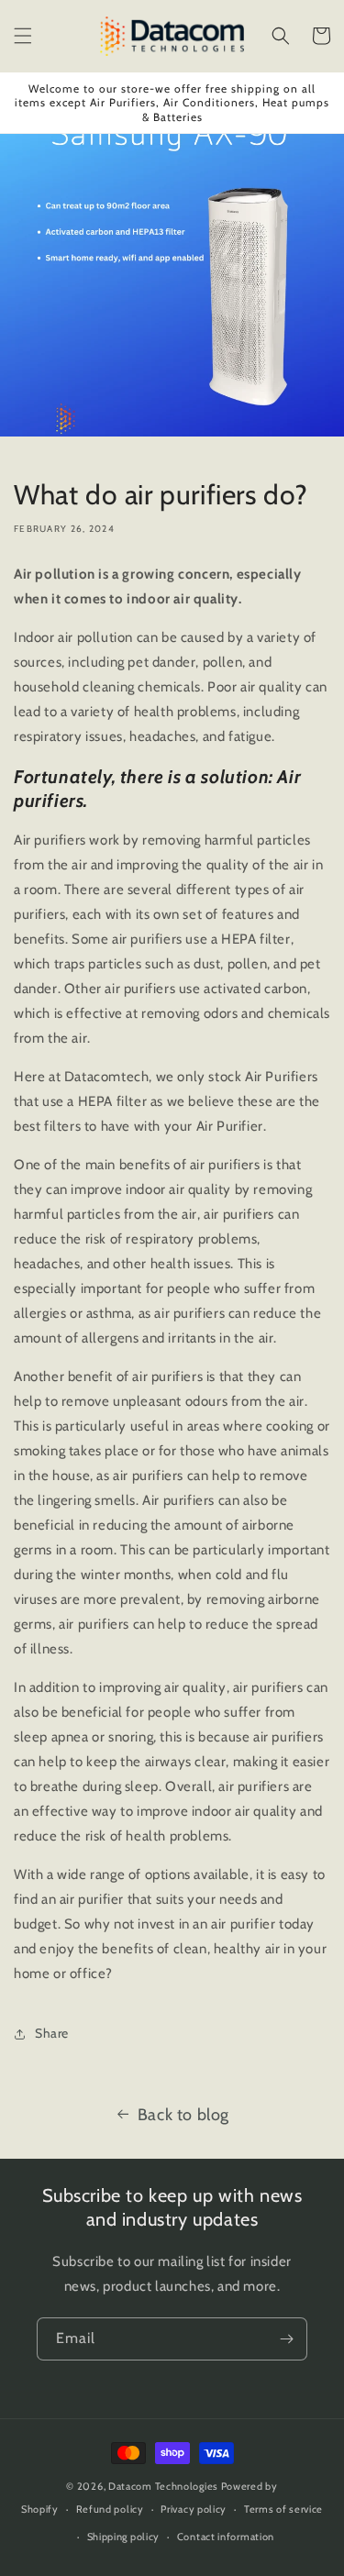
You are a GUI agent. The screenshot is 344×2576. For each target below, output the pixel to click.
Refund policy (110, 2509)
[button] (23, 36)
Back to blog (183, 2115)
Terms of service (283, 2509)
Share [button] (52, 2033)
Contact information (226, 2537)
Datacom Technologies (163, 2486)
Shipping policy (124, 2537)
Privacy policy (194, 2509)
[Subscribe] (286, 2339)
